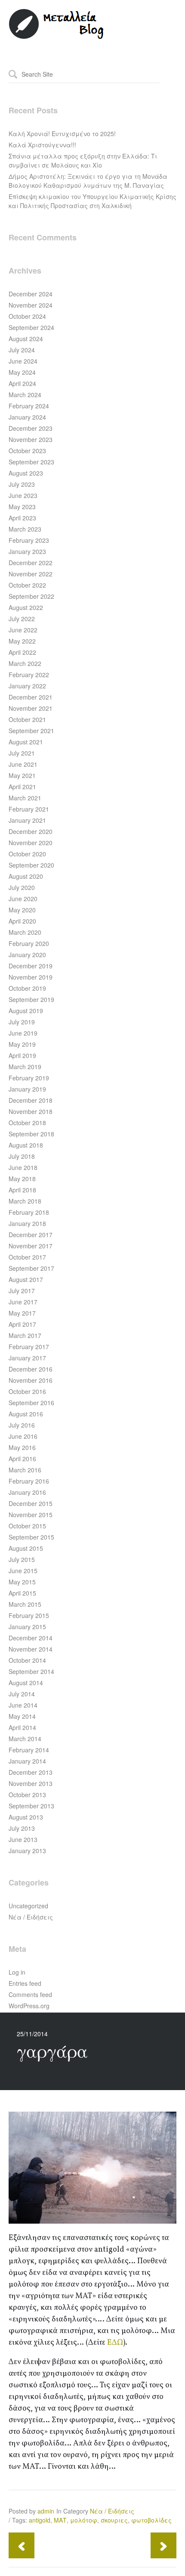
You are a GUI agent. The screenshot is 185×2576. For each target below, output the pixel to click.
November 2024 (31, 305)
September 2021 (31, 731)
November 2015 (31, 1515)
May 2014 (22, 1716)
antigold (40, 2520)
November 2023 (31, 439)
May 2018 (22, 1179)
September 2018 (31, 1134)
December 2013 (31, 1772)
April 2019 (22, 1055)
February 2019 (29, 1078)
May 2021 (22, 775)
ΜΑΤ (60, 2520)
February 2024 (29, 406)
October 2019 (27, 988)
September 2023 (31, 462)
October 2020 (27, 854)
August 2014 (26, 1683)
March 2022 (25, 663)
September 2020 (31, 865)
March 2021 (25, 798)
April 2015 (22, 1593)
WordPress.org (29, 2006)
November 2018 (31, 1111)
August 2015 (26, 1548)
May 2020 (22, 910)
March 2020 (25, 932)
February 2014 (29, 1750)
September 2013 (31, 1806)
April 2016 (22, 1459)
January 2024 (27, 417)
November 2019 (31, 977)
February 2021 (29, 809)
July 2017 (22, 1291)
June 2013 (23, 1839)
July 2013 (22, 1828)
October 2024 (27, 316)
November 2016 (31, 1380)
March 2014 (25, 1739)
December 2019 (31, 966)
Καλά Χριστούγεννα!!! (42, 145)
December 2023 (31, 428)
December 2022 (31, 563)
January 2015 (27, 1627)
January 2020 (27, 955)
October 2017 (27, 1257)
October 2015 (27, 1526)
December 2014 (31, 1638)
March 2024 (25, 395)
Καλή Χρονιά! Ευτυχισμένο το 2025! (62, 134)
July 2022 (22, 619)
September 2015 (31, 1537)
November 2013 (31, 1783)
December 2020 (31, 831)
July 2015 (22, 1559)
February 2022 (29, 675)
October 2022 (27, 585)
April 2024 (22, 383)
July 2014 (22, 1694)
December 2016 (31, 1369)
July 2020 (22, 887)
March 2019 (25, 1067)
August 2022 (26, 607)
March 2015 (25, 1604)
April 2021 (22, 787)
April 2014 (22, 1727)
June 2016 (23, 1436)
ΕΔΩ (115, 2343)
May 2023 (22, 507)
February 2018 (29, 1212)
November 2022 (31, 574)
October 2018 (27, 1123)
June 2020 (23, 899)
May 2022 (22, 641)
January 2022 (27, 686)
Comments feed (30, 1994)
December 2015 (31, 1503)
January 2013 (27, 1851)
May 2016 (22, 1447)
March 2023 (25, 529)
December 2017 (31, 1235)
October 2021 (27, 719)
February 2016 (29, 1481)
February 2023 (29, 540)
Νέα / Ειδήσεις (31, 1917)
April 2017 (22, 1324)
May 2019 (22, 1044)
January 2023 (27, 551)
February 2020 (29, 943)
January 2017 (27, 1358)
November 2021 (31, 708)
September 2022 (31, 596)
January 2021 (27, 820)
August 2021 (26, 742)
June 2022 (23, 630)
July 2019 (22, 1022)
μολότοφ (84, 2520)
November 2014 (31, 1649)
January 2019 (27, 1089)
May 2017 (22, 1313)
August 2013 (26, 1817)
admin (46, 2511)
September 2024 (31, 327)
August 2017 (26, 1279)
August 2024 (26, 339)
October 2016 (27, 1391)
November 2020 (31, 843)
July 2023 (22, 484)
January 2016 (27, 1492)
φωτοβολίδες (151, 2520)
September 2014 (31, 1671)
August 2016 (26, 1414)
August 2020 (26, 876)
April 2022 (22, 652)
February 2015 (29, 1615)
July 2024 (22, 350)
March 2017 (25, 1335)
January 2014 (27, 1761)
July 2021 (22, 753)
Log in (17, 1972)
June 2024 (23, 361)
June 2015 (23, 1571)
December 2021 (31, 697)
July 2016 (22, 1425)
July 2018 (22, 1156)
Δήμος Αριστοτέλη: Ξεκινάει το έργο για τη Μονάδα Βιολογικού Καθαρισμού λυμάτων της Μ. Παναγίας (88, 181)
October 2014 (27, 1660)
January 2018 (27, 1223)
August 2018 (26, 1145)
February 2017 (29, 1347)
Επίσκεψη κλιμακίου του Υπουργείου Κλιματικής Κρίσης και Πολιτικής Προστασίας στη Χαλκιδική (92, 201)
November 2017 (31, 1246)
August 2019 (26, 1011)
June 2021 (23, 764)
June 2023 (23, 495)
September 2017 (31, 1268)
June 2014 (23, 1705)
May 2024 (22, 372)
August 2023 (26, 473)
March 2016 (25, 1470)
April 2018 (22, 1190)
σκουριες (114, 2520)
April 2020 (22, 921)
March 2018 (25, 1201)
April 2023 (22, 518)
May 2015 (22, 1582)
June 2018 (23, 1167)
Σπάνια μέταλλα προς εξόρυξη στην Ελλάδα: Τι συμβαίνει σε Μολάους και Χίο (83, 160)
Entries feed (25, 1983)
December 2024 (31, 294)
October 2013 (27, 1795)
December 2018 (31, 1100)
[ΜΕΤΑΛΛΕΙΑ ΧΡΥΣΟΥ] (57, 37)
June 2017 (23, 1302)
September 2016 (31, 1403)
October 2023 (27, 451)
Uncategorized (28, 1906)
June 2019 (23, 1033)
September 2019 (31, 999)
